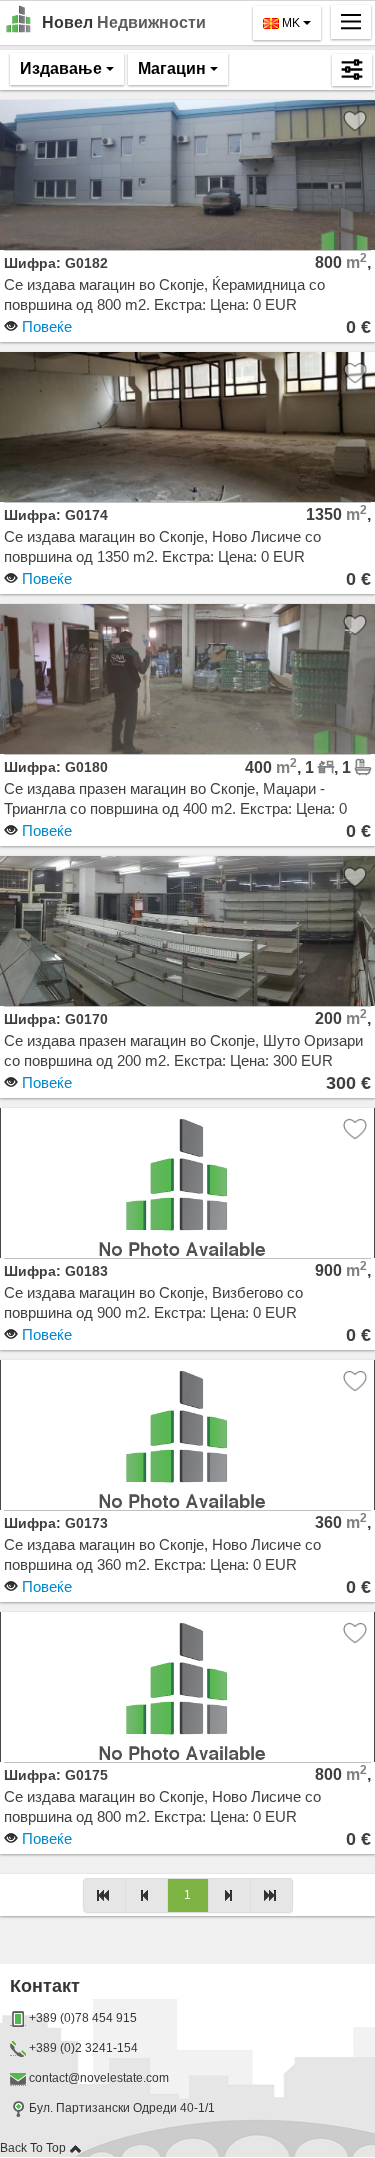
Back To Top (34, 2148)
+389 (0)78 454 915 (83, 2018)
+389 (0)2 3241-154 (83, 2048)
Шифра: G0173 (56, 1523)
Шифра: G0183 (56, 1271)
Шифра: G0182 (56, 263)
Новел (124, 22)
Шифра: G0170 (56, 1019)
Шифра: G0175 (56, 1775)
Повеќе (45, 326)
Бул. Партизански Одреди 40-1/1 (120, 2108)
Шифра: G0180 (56, 767)
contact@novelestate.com (99, 2078)
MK (291, 23)
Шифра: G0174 (56, 515)
